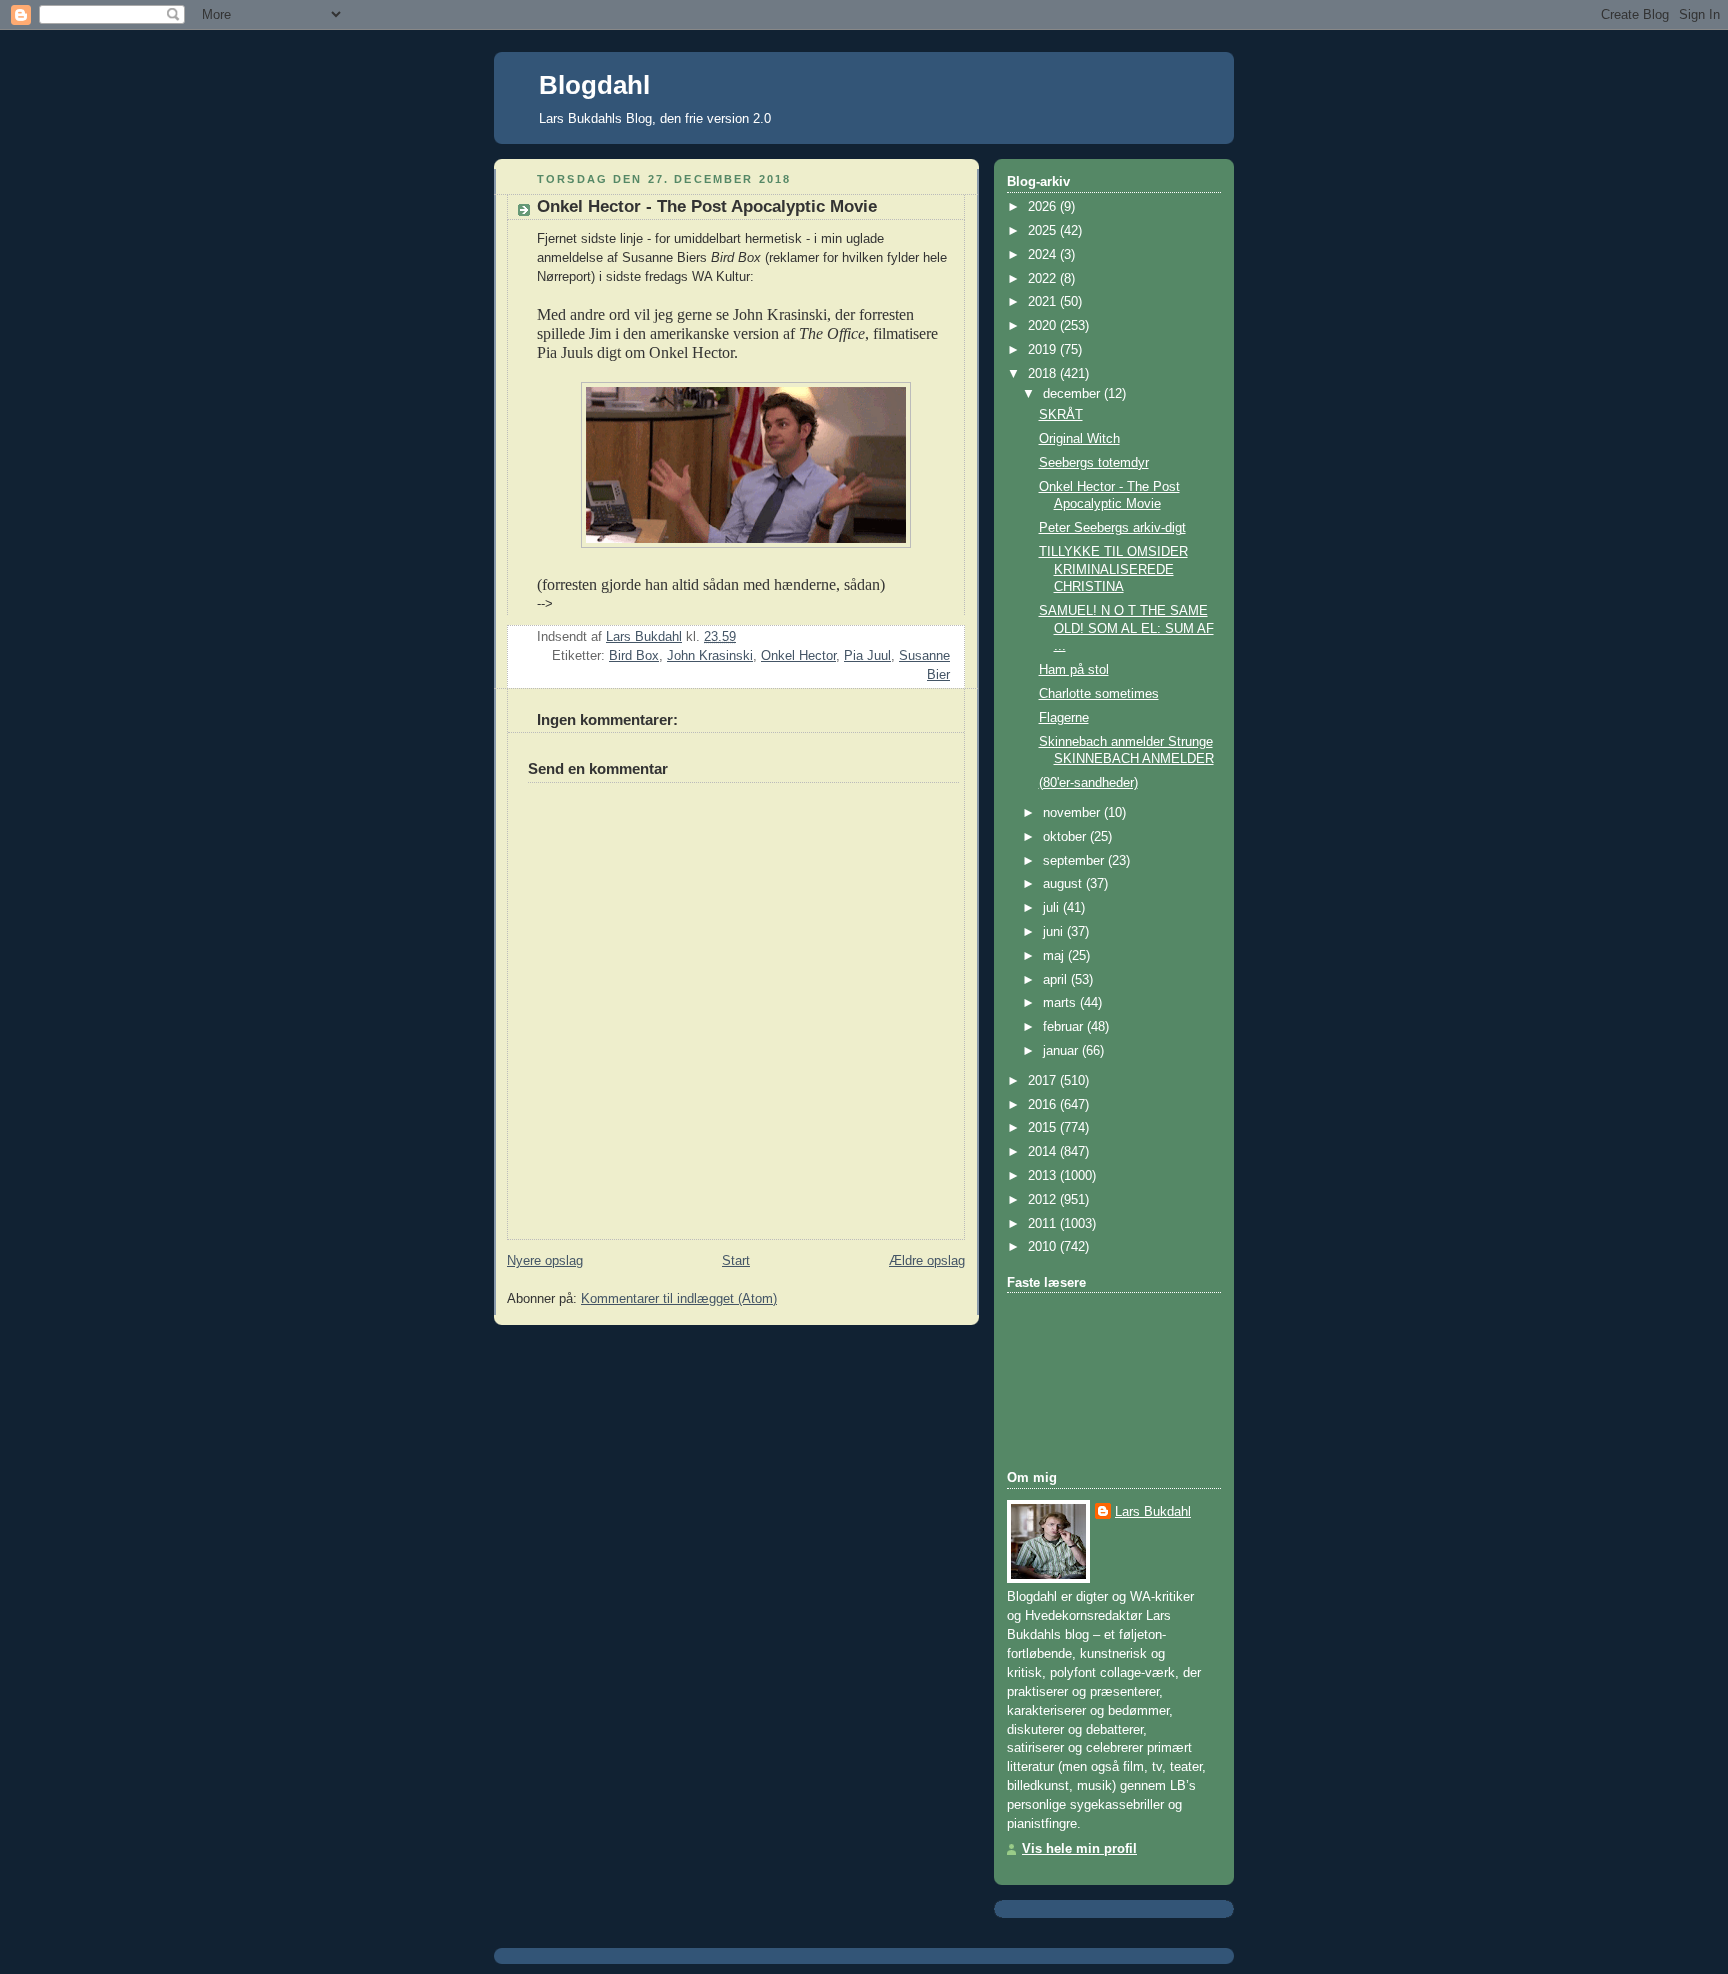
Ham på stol (1074, 670)
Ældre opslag (927, 1261)
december (1073, 394)
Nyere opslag (545, 1261)
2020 (1044, 326)
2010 (1044, 1247)
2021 (1044, 302)
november (1073, 813)
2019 (1044, 350)
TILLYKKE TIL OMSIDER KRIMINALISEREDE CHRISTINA (1113, 569)
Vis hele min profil (1079, 1849)
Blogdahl (594, 85)
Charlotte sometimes (1099, 694)
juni (1055, 932)
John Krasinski (710, 656)
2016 (1044, 1105)
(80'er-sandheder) (1088, 783)
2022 (1044, 279)
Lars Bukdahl (1153, 1512)
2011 (1044, 1224)
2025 (1044, 231)
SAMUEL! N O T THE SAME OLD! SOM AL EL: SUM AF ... (1126, 628)
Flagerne (1064, 718)
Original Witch (1079, 439)
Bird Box (634, 656)
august (1064, 884)
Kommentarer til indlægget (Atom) (679, 1299)
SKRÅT (1061, 415)
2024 (1044, 255)
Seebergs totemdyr (1094, 463)
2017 (1044, 1081)
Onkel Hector (798, 656)
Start (736, 1261)
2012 (1044, 1200)
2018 (1044, 374)
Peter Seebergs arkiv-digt (1112, 528)
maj (1055, 956)
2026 (1044, 207)
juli (1053, 908)
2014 (1044, 1152)
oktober (1066, 837)
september (1075, 861)
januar (1062, 1051)
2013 (1044, 1176)
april (1057, 980)
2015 (1044, 1128)
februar (1065, 1027)
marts (1061, 1003)
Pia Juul (867, 656)
